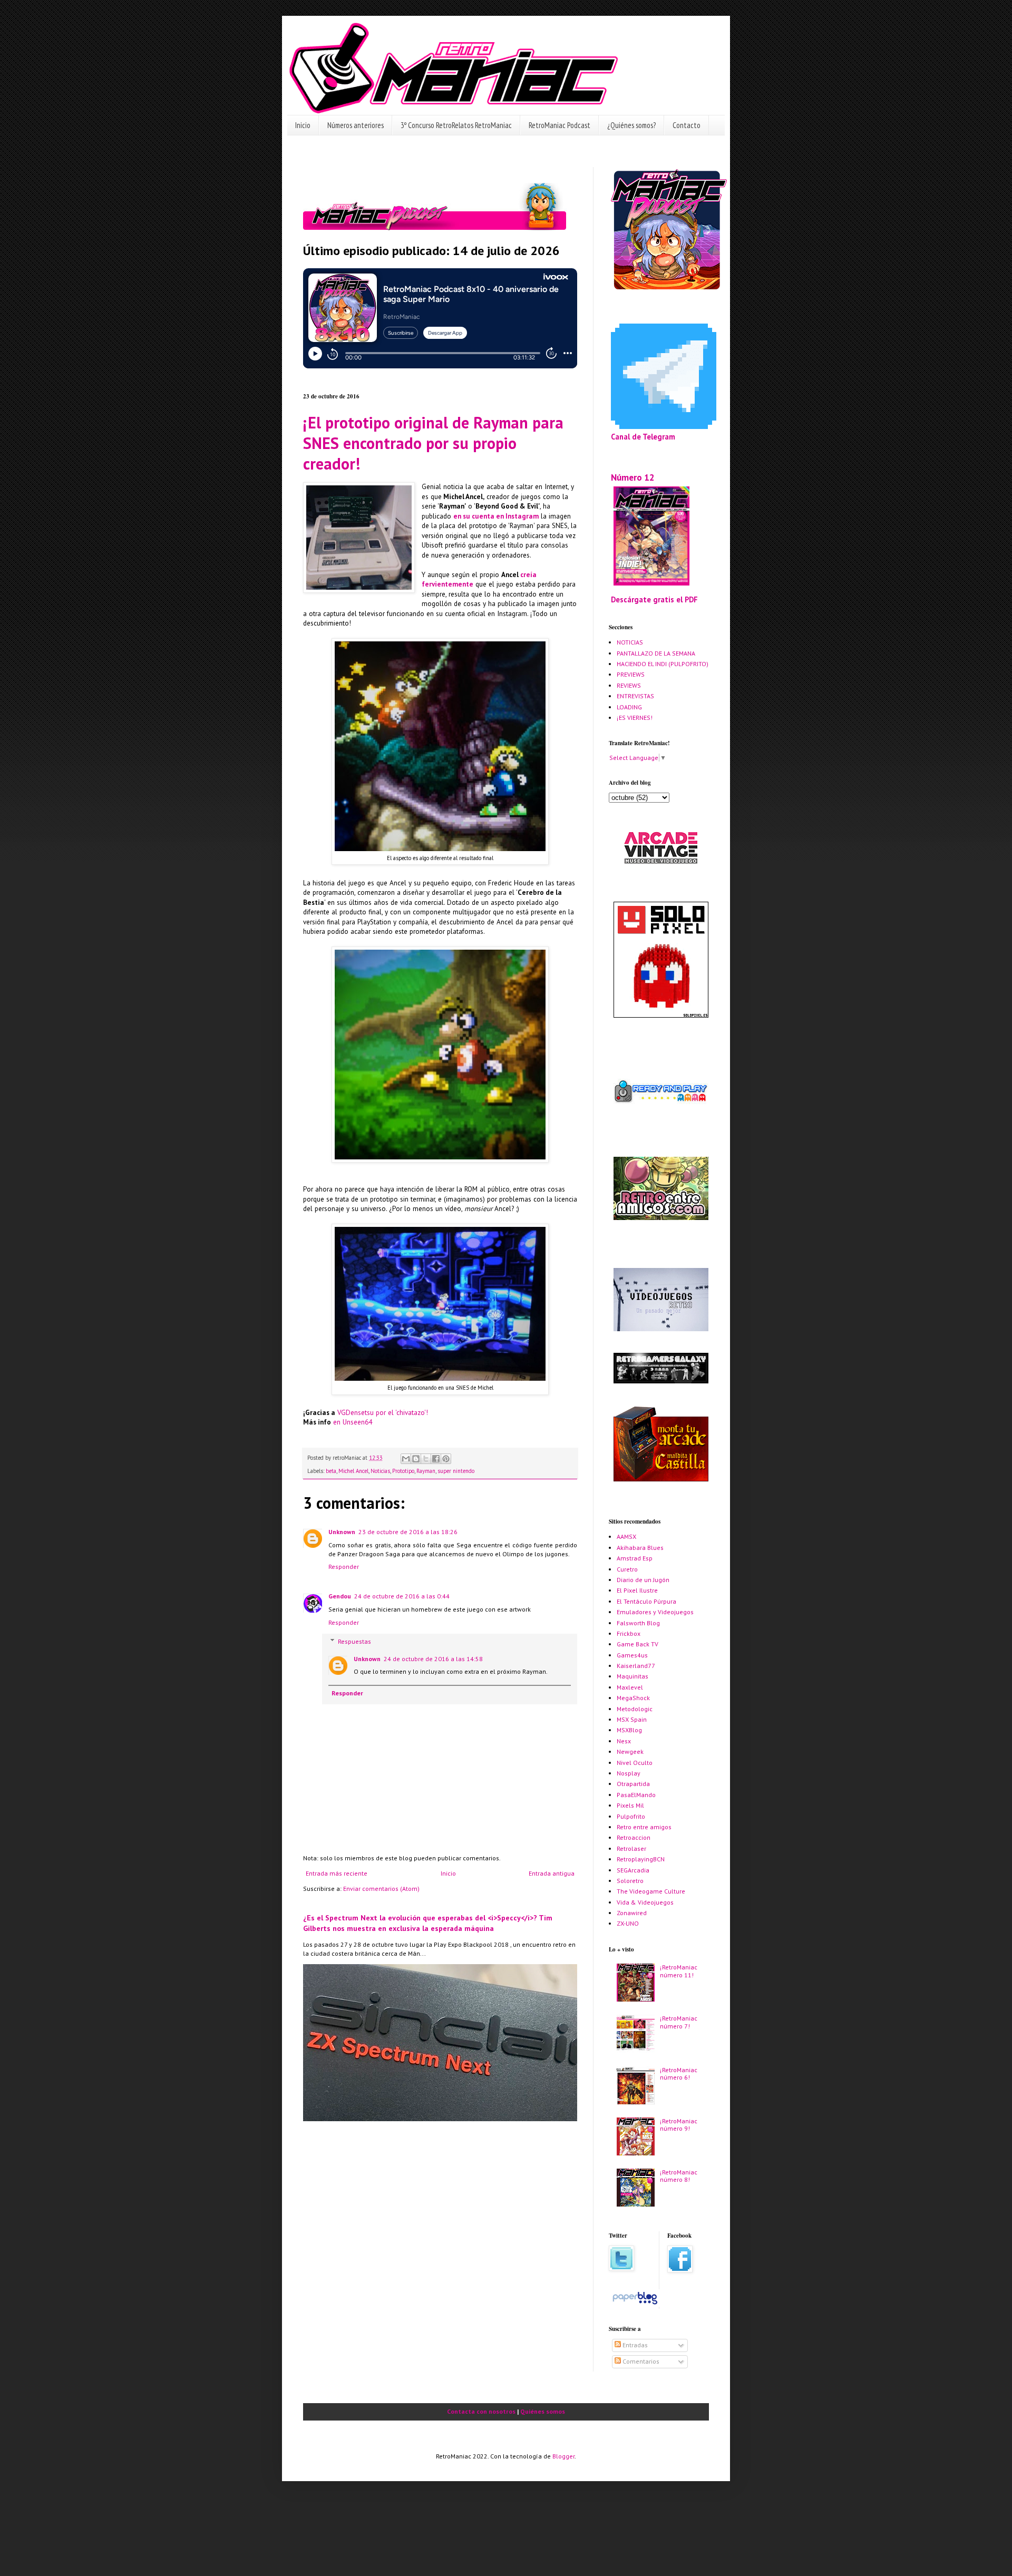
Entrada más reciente (337, 1873)
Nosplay (629, 1773)
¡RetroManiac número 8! (679, 2176)
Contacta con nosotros (481, 2411)
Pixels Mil (630, 1805)
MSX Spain (632, 1719)
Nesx (624, 1741)
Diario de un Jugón (643, 1580)
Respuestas (354, 1641)
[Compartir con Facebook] (436, 1459)
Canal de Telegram (643, 437)
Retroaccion (634, 1837)
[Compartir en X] (426, 1459)
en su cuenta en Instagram (496, 516)
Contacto (687, 125)
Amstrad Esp (635, 1558)
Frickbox (629, 1633)
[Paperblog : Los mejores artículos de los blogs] (635, 2304)
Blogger (563, 2456)
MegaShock (633, 1698)
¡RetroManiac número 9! (679, 2125)
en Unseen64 (353, 1422)
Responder (344, 1567)
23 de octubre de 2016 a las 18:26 (408, 1532)
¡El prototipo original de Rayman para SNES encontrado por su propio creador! (433, 443)
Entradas (634, 2345)
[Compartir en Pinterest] (446, 1459)
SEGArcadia (633, 1870)
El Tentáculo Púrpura (646, 1601)
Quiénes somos (543, 2411)
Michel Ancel (353, 1471)
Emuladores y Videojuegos (655, 1612)
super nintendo (456, 1471)
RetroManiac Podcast (559, 125)
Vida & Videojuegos (645, 1902)
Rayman (426, 1471)
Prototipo (403, 1471)
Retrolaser (631, 1848)
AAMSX (626, 1536)
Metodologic (635, 1709)
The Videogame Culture (651, 1891)
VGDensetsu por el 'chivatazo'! (383, 1413)
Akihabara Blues (640, 1548)
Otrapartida (633, 1784)
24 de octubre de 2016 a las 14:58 (433, 1659)
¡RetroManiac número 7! (679, 2022)
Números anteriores (356, 125)
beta (331, 1471)
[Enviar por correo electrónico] (406, 1459)
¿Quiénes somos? (631, 125)
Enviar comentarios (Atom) (381, 1889)
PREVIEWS (631, 674)
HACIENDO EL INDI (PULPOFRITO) (663, 664)
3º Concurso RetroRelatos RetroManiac (456, 125)
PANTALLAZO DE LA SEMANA (656, 653)
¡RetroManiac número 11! (679, 1971)
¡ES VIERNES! (635, 718)
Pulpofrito (631, 1816)
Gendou (340, 1596)
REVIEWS (629, 685)
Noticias (380, 1471)
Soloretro (630, 1881)
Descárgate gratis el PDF (654, 599)
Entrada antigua (552, 1873)
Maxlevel (630, 1687)
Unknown (342, 1532)
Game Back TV (638, 1644)
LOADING (629, 707)
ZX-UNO (628, 1923)
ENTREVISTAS (635, 696)
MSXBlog (629, 1730)
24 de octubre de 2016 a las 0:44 (402, 1596)
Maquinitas (632, 1676)
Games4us (632, 1655)
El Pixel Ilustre (637, 1590)
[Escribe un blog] (416, 1459)
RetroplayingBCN (641, 1859)
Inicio (303, 125)
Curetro (627, 1569)
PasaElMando (636, 1795)
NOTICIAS (630, 642)
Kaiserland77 (636, 1666)
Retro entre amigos (644, 1827)
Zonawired (632, 1913)
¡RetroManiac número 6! (679, 2074)
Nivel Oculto (635, 1763)
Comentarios (640, 2361)
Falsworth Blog (638, 1623)
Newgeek (630, 1752)
